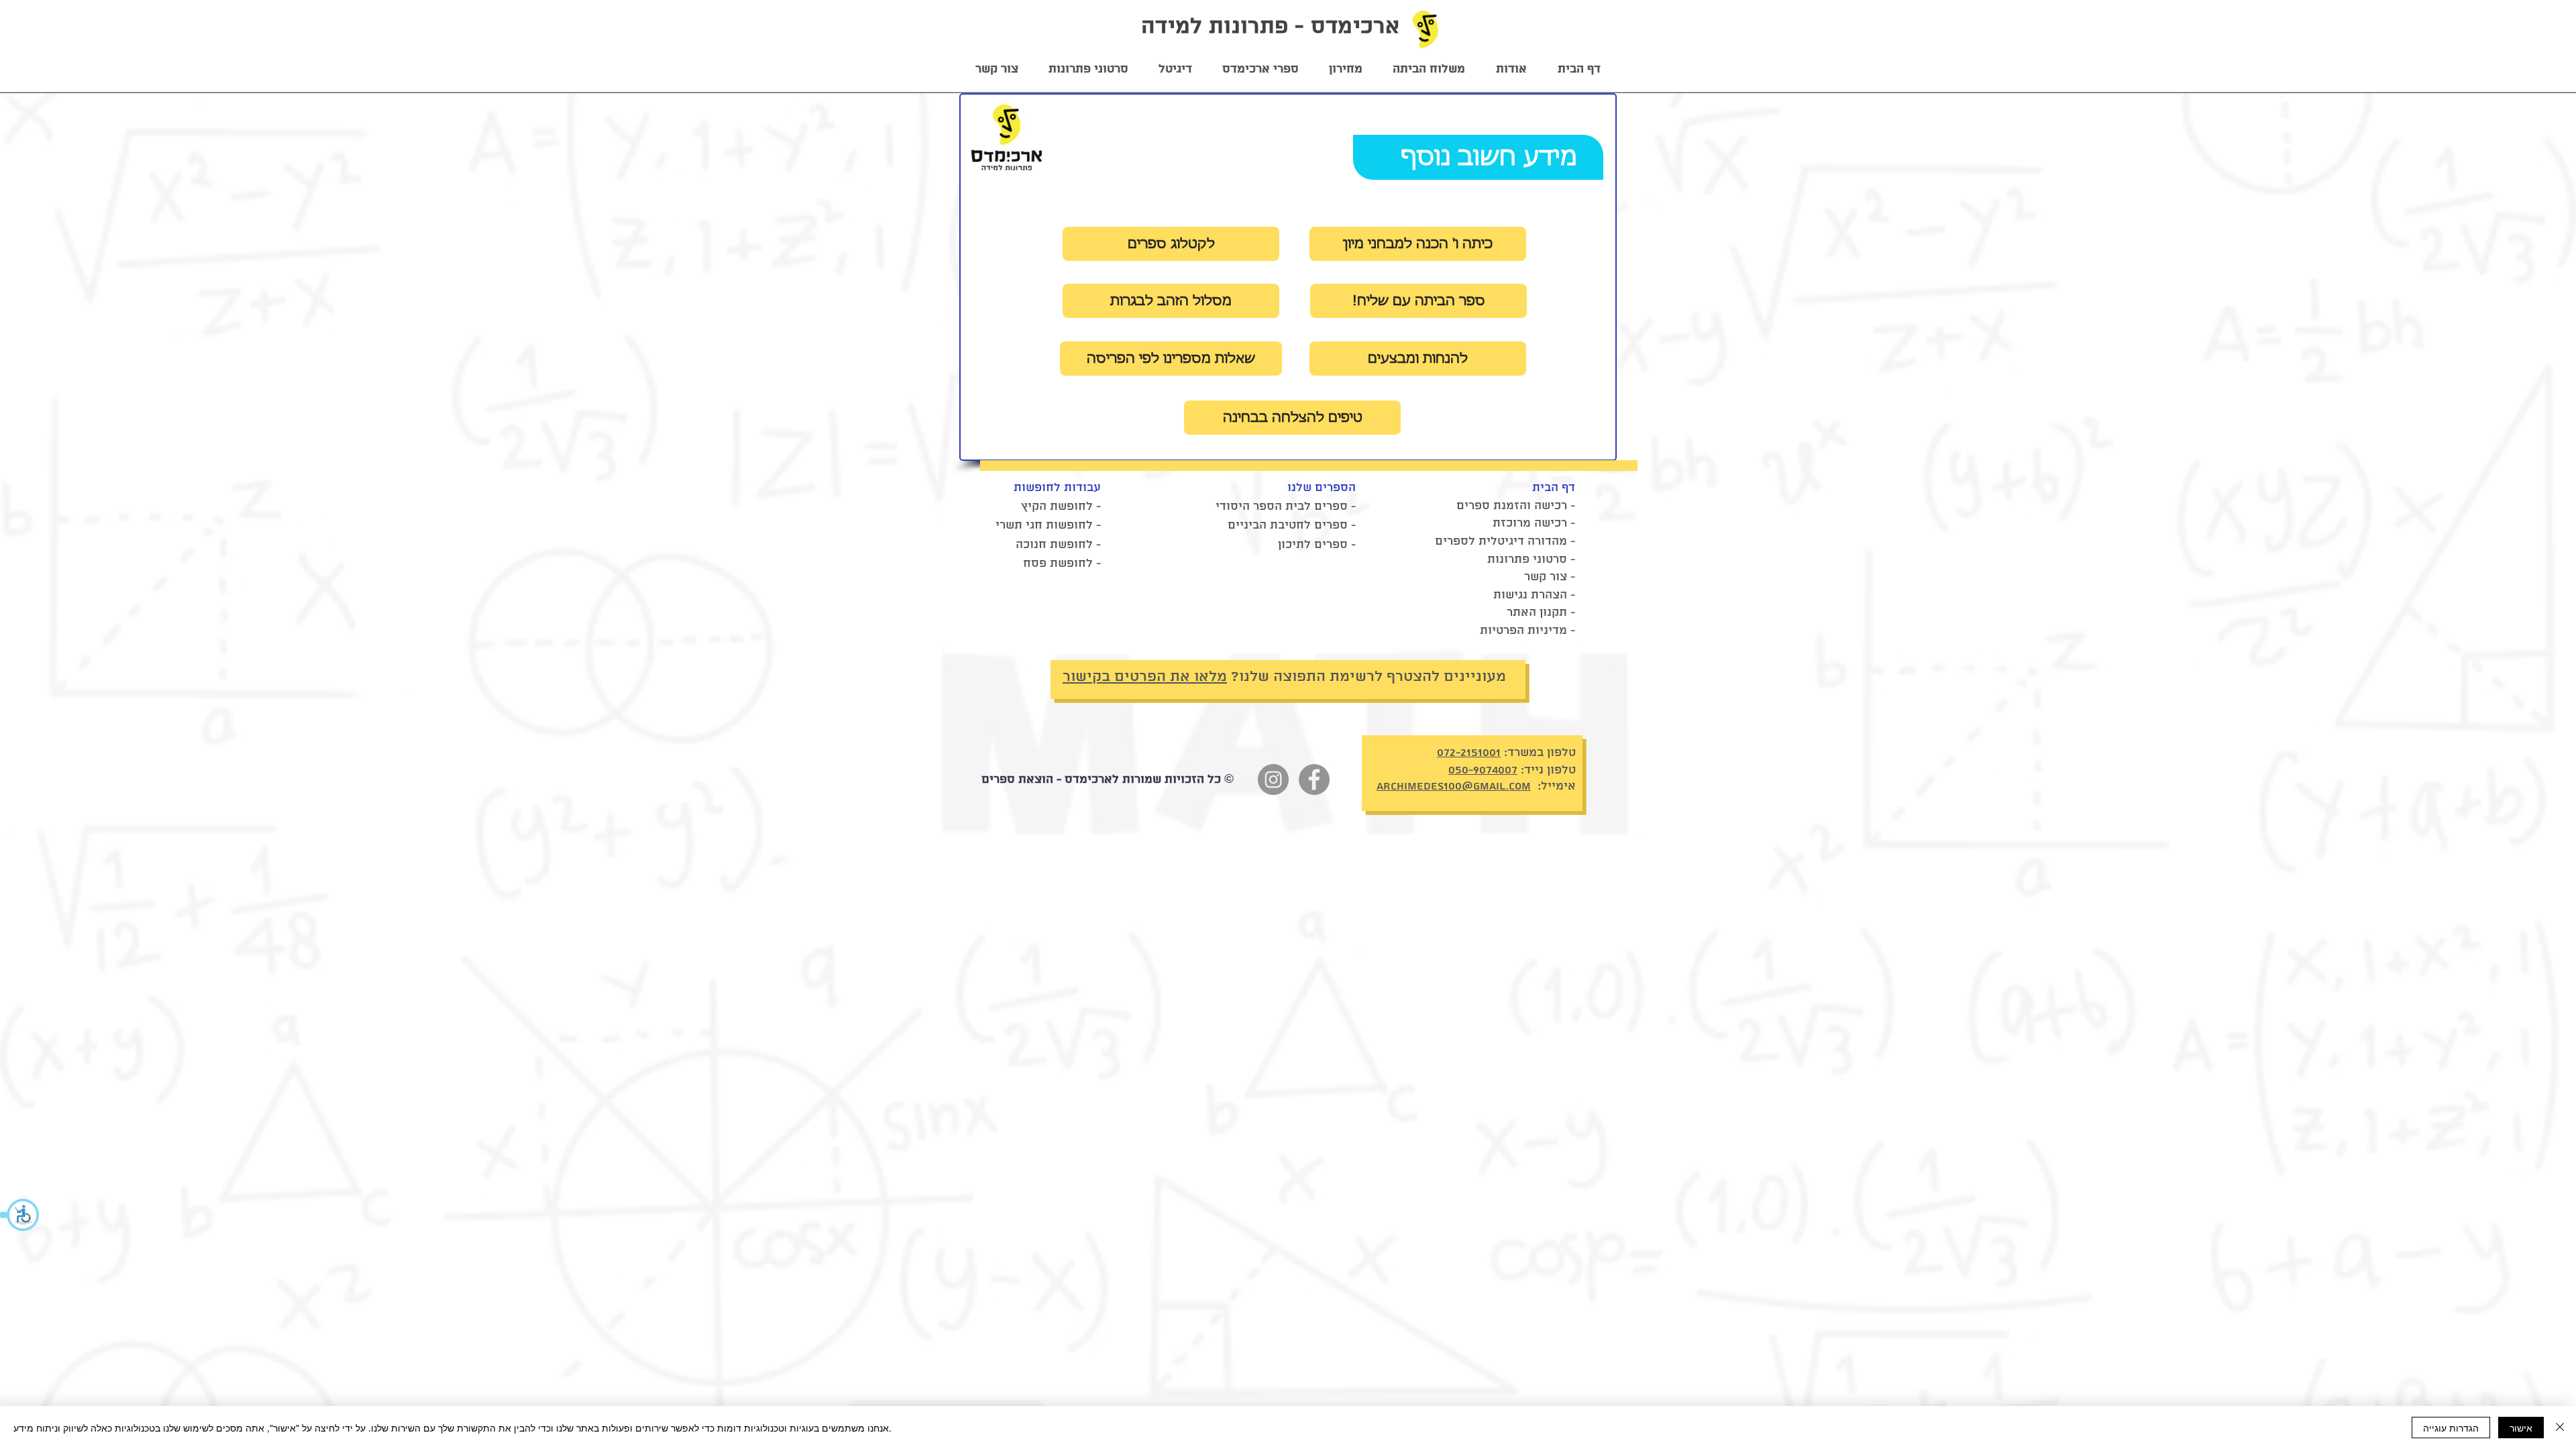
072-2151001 (1469, 753)
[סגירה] (2560, 1428)
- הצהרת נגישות (1534, 595)
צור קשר (1546, 577)
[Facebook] (1314, 780)
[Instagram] (1273, 780)
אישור (2521, 1428)
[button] (20, 1215)
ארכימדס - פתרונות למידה (1270, 27)
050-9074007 (1483, 770)
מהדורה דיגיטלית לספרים (1501, 541)
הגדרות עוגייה (2451, 1428)
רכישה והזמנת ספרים (1512, 506)
